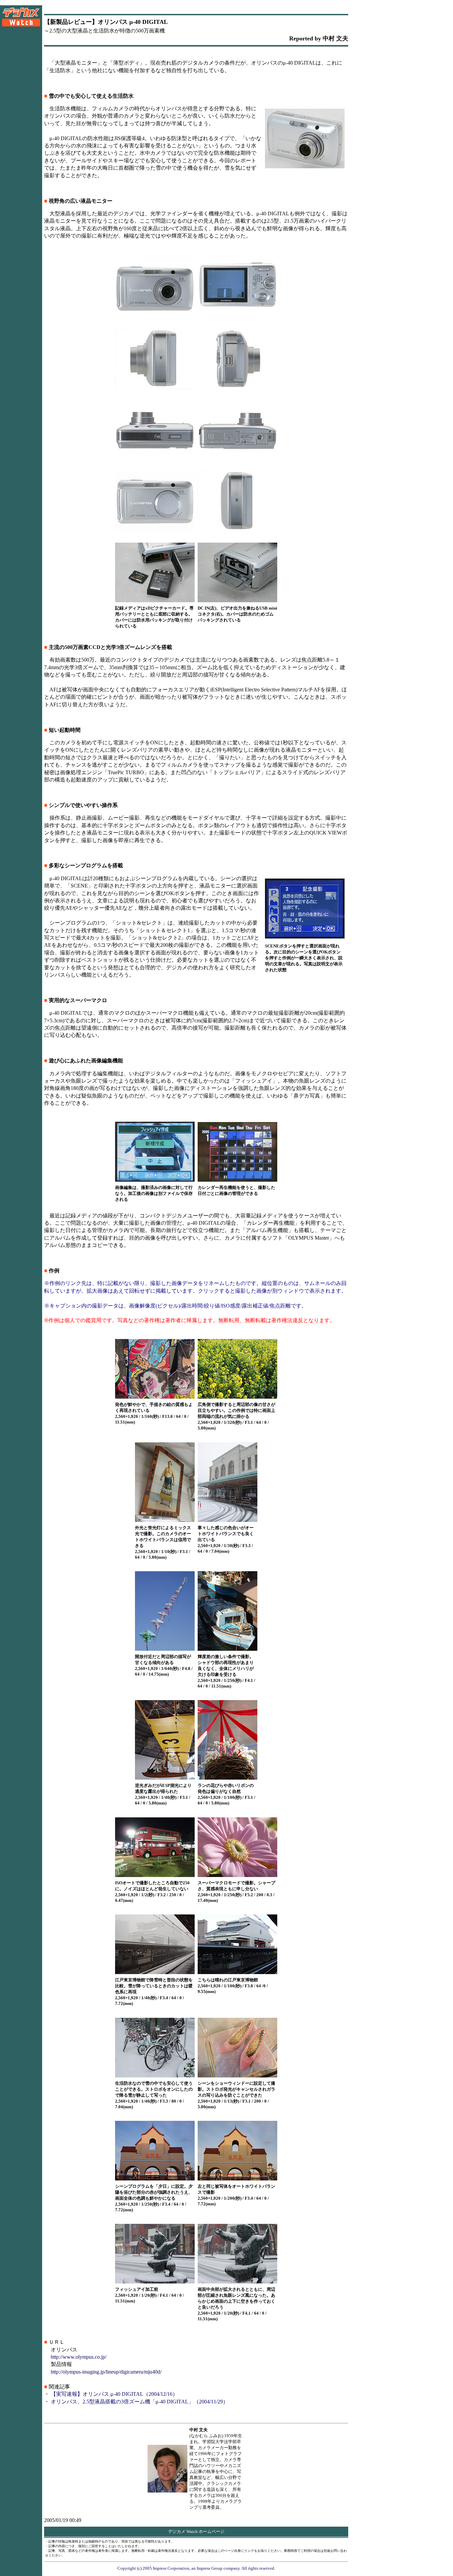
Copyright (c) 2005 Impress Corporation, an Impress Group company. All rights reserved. (196, 2568)
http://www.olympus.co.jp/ (79, 2357)
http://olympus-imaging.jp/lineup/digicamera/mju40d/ (106, 2372)
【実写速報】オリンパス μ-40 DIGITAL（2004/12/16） (114, 2394)
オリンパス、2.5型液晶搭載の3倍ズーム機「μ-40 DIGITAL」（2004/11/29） (139, 2402)
